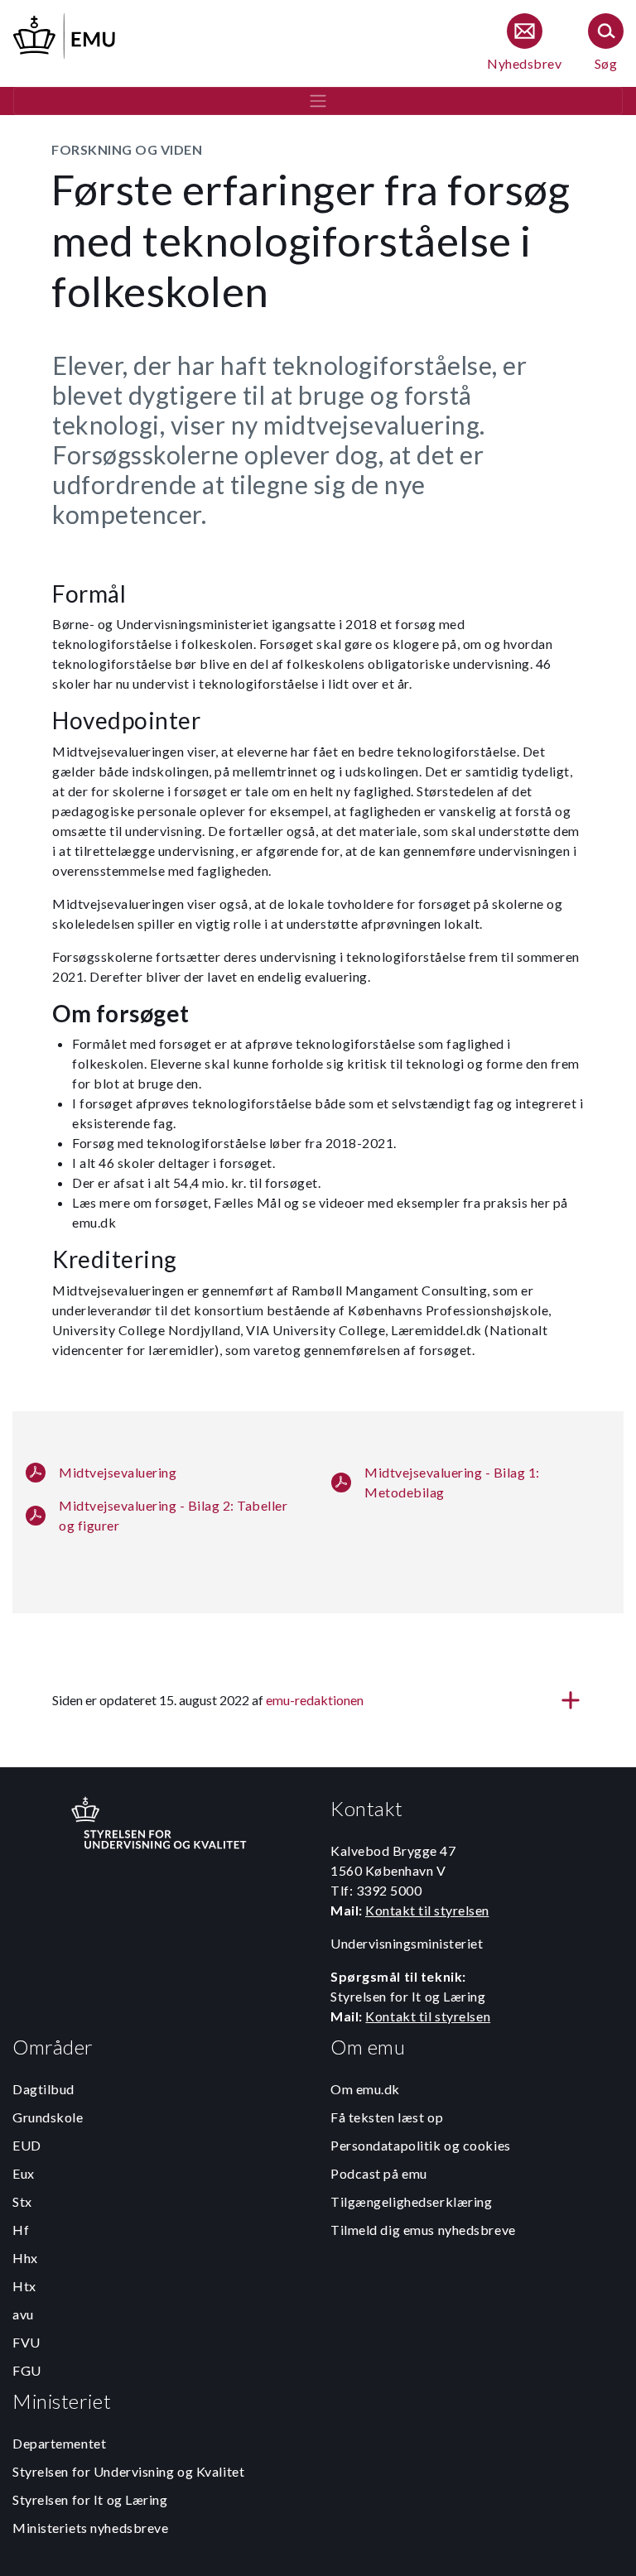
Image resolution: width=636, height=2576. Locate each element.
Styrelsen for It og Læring (90, 2499)
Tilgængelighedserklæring (411, 2201)
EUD (27, 2145)
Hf (21, 2230)
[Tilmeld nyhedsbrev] (524, 43)
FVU (26, 2342)
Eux (24, 2173)
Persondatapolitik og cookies (421, 2145)
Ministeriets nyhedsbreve (90, 2528)
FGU (27, 2370)
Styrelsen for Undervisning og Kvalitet (128, 2471)
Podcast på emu (379, 2173)
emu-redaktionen (315, 1700)
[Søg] (606, 43)
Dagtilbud (43, 2089)
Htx (24, 2286)
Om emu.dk (365, 2089)
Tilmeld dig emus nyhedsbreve (423, 2230)
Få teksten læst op (387, 2117)
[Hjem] (65, 34)
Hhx (25, 2258)
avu (23, 2314)
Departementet (59, 2443)
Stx (22, 2201)
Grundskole (48, 2117)
